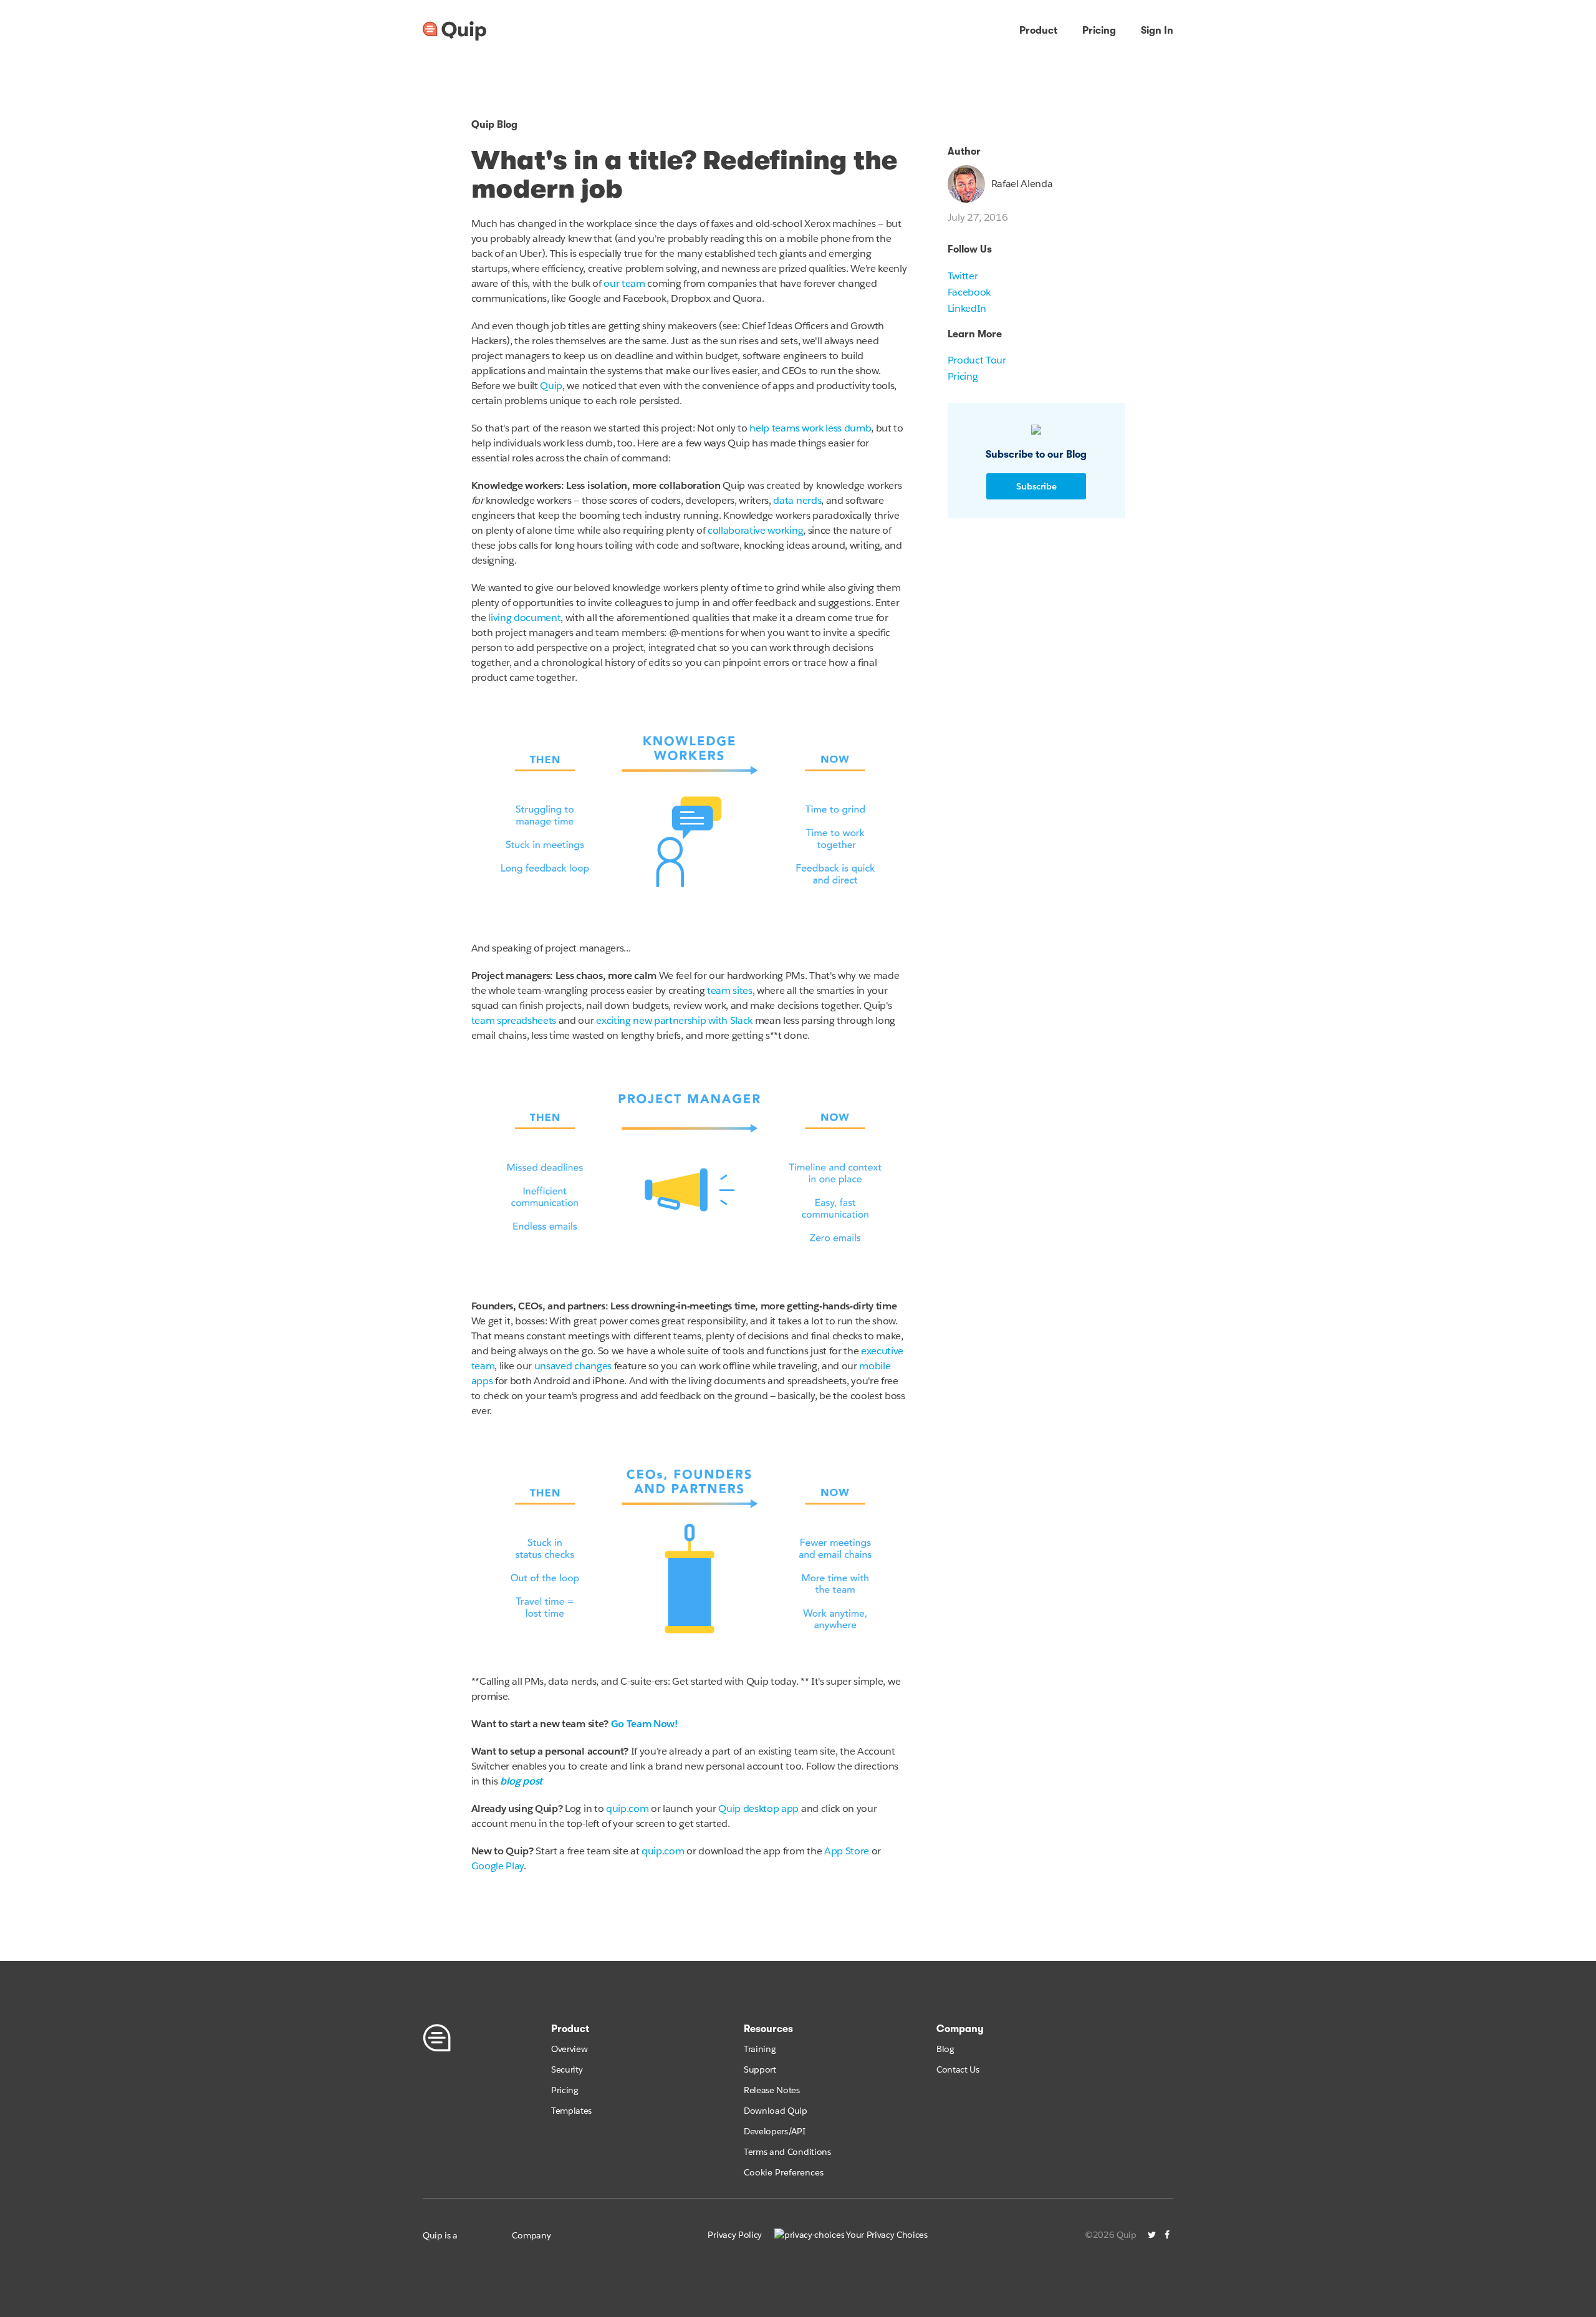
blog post (521, 1781)
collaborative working (755, 530)
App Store (847, 1851)
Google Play (498, 1866)
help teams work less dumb (810, 428)
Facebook (969, 292)
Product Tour (977, 360)
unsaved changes (573, 1366)
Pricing (1099, 31)
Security (567, 2069)
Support (760, 2069)
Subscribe (1036, 486)
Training (760, 2049)
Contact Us (958, 2069)
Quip (551, 386)
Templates (571, 2111)
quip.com (627, 1809)
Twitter (963, 276)
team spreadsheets (514, 1020)
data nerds (797, 500)
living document (524, 618)
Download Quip (776, 2111)
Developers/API (775, 2131)
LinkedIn (967, 308)
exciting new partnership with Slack (675, 1020)
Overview (569, 2049)
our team (624, 283)
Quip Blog (494, 125)
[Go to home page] (454, 31)
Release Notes (772, 2090)
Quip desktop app (758, 1809)
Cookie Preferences (784, 2172)
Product (1038, 31)
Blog (945, 2049)
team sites (730, 990)
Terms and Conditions (787, 2152)
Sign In (1157, 31)
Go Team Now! (644, 1724)
